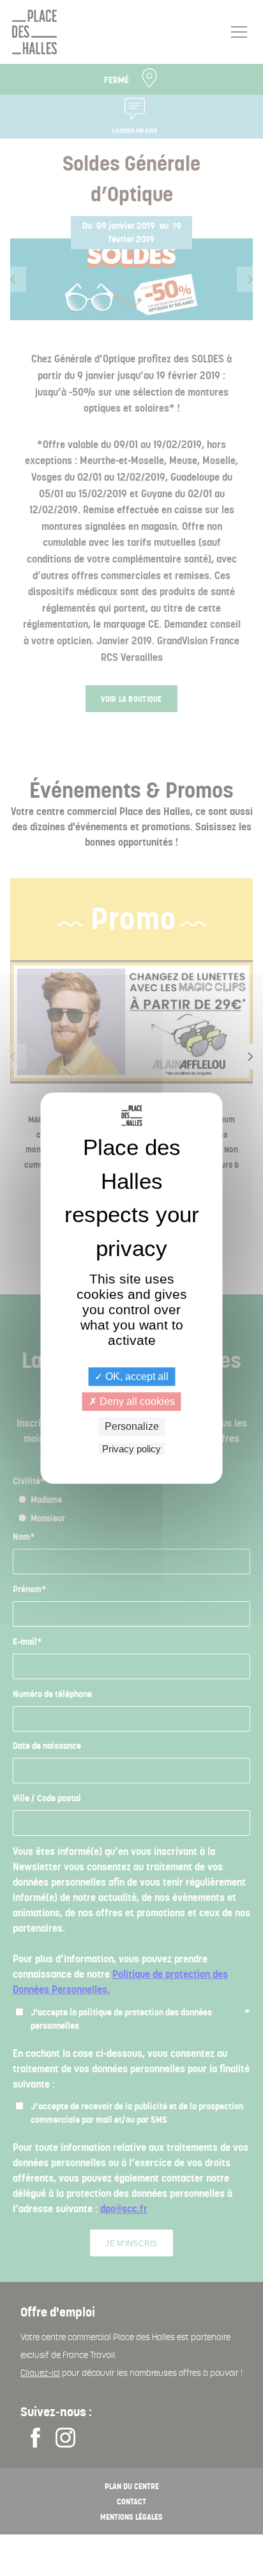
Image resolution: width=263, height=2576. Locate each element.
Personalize (132, 1427)
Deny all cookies (136, 1401)
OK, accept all (136, 1377)
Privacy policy (131, 1449)
